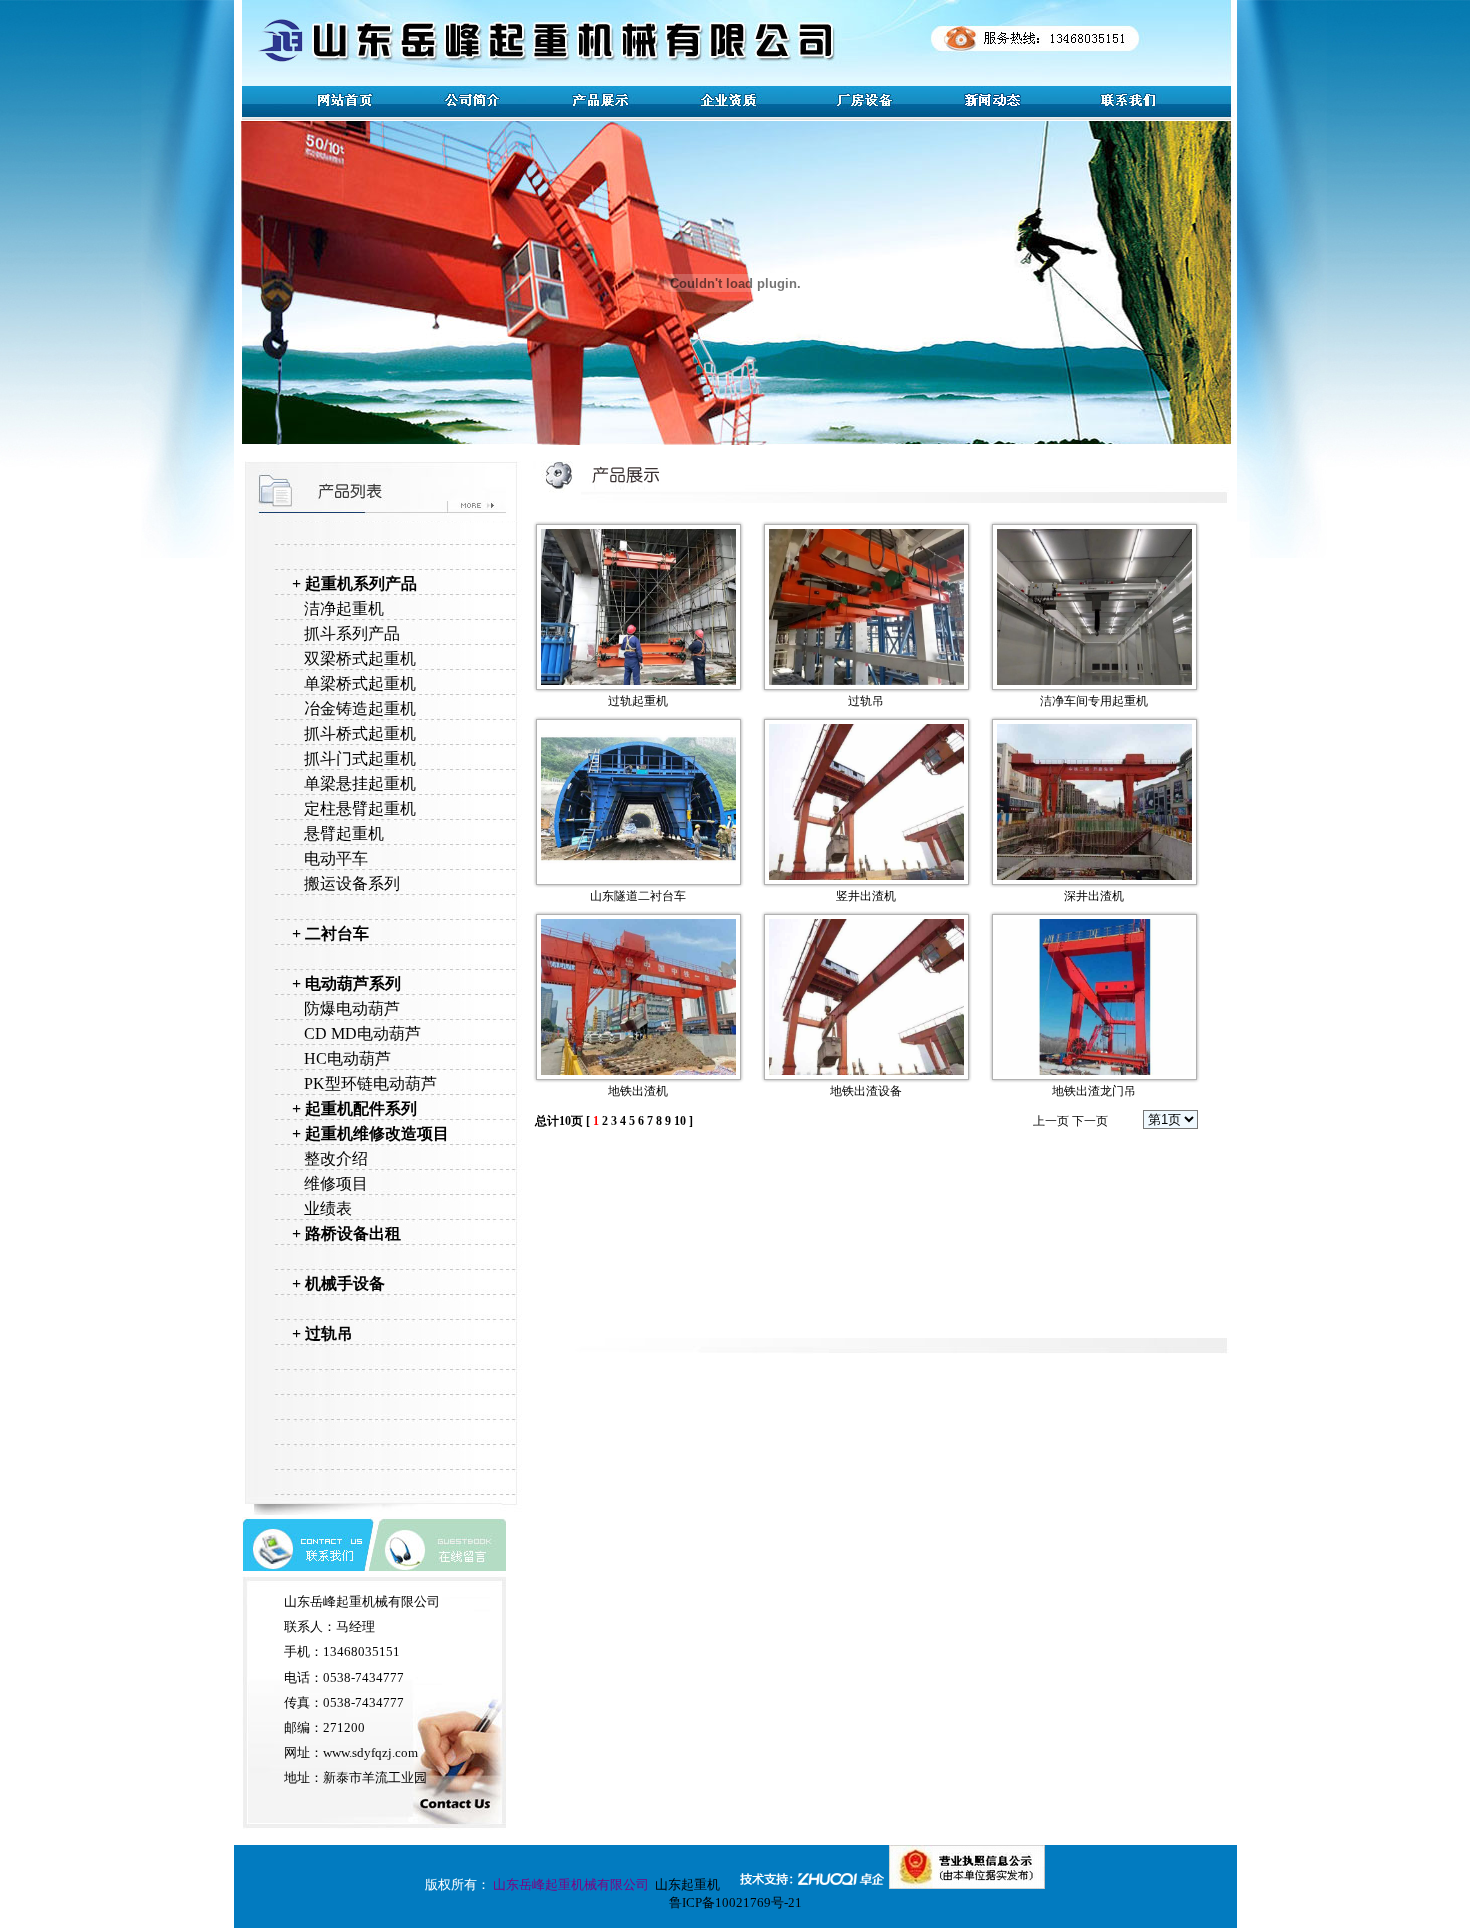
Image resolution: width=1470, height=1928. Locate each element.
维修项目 (336, 1183)
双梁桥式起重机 (360, 658)
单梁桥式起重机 (360, 683)
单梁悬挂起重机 (360, 783)
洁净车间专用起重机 (1094, 701)
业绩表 (328, 1208)
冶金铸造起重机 (360, 708)
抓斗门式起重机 (360, 758)
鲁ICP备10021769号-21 (735, 1902)
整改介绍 (336, 1158)
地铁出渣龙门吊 (1094, 1091)
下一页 (1090, 1121)
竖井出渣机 (866, 896)
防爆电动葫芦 (352, 1008)
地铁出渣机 (638, 1091)
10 (680, 1121)
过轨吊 (866, 701)
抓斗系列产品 (352, 633)
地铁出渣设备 (866, 1091)
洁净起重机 (344, 608)
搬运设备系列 (352, 883)
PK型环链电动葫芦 (370, 1083)
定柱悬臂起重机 (360, 808)
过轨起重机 (638, 701)
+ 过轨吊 (322, 1333)
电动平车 (336, 858)
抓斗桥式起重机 (360, 733)
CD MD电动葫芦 (362, 1033)
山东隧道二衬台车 (638, 896)
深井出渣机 (1094, 896)
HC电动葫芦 (347, 1058)
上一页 (1051, 1121)
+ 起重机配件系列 (354, 1108)
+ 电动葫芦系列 (346, 983)
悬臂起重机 (344, 833)
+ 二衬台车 (330, 933)
